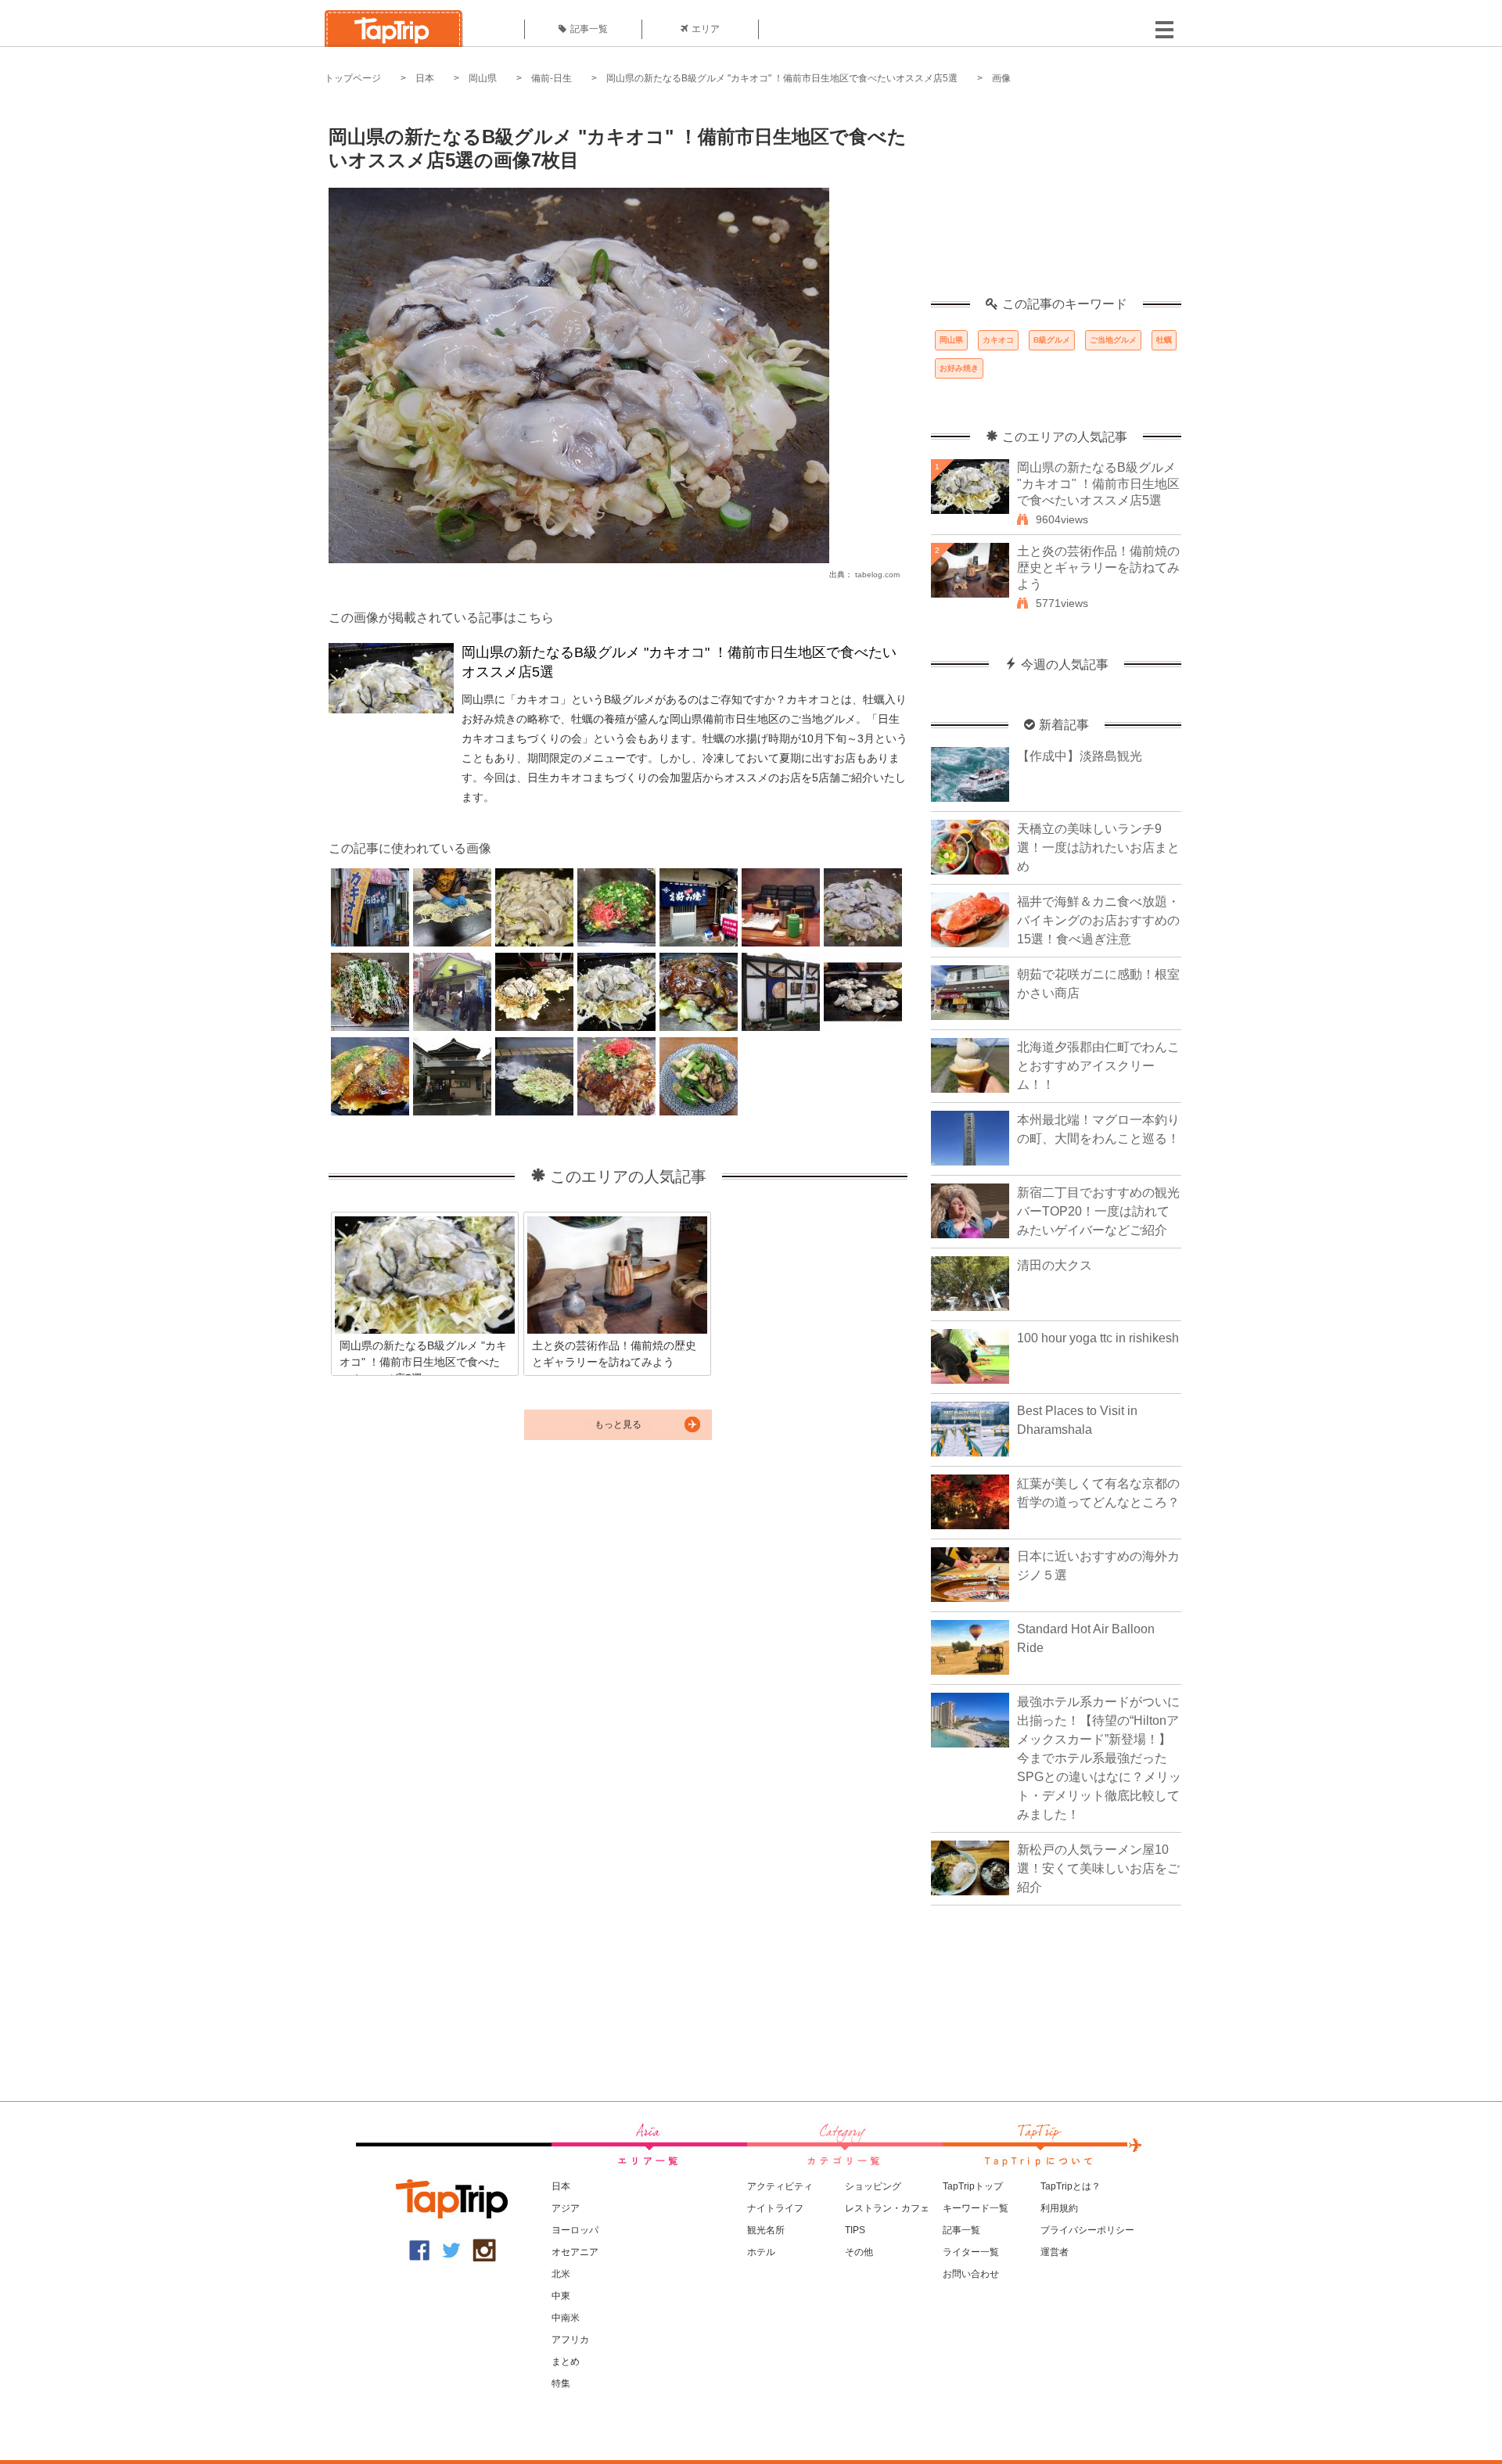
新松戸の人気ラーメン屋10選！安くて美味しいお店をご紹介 (1098, 1868)
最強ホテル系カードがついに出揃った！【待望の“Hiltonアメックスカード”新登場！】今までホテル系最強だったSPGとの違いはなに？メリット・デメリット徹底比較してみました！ (1099, 1758)
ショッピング (873, 2186)
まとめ (566, 2362)
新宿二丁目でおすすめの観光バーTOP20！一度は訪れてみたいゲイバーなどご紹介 (1098, 1211)
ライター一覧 (971, 2252)
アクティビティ (780, 2186)
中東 (561, 2296)
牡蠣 (1164, 340)
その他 (859, 2252)
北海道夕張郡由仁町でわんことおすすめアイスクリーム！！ (1098, 1066)
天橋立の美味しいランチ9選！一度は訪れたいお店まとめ (1098, 848)
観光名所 (766, 2230)
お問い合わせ (971, 2274)
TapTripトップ (973, 2186)
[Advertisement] (1056, 199)
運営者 (1055, 2252)
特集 (561, 2383)
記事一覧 (589, 29)
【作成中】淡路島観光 (1080, 756)
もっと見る (618, 1424)
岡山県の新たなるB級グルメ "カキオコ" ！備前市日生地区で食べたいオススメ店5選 (782, 78)
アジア (566, 2208)
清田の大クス (1055, 1265)
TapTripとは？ (1071, 2186)
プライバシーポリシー (1087, 2230)
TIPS (855, 2230)
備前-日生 (552, 78)
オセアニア (575, 2252)
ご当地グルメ (1113, 340)
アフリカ (570, 2340)
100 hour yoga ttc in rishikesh (1098, 1338)
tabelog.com (877, 575)
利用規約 (1059, 2208)
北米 (561, 2274)
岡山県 (483, 78)
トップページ (353, 78)
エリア (706, 29)
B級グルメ (1052, 340)
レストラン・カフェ (887, 2208)
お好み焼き (959, 368)
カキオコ (998, 340)
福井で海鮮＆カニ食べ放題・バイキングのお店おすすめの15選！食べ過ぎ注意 (1098, 920)
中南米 (566, 2318)
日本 (425, 78)
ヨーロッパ (575, 2230)
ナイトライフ (775, 2208)
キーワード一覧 (976, 2208)
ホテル (761, 2252)
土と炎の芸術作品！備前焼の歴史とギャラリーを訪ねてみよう (1098, 568)
